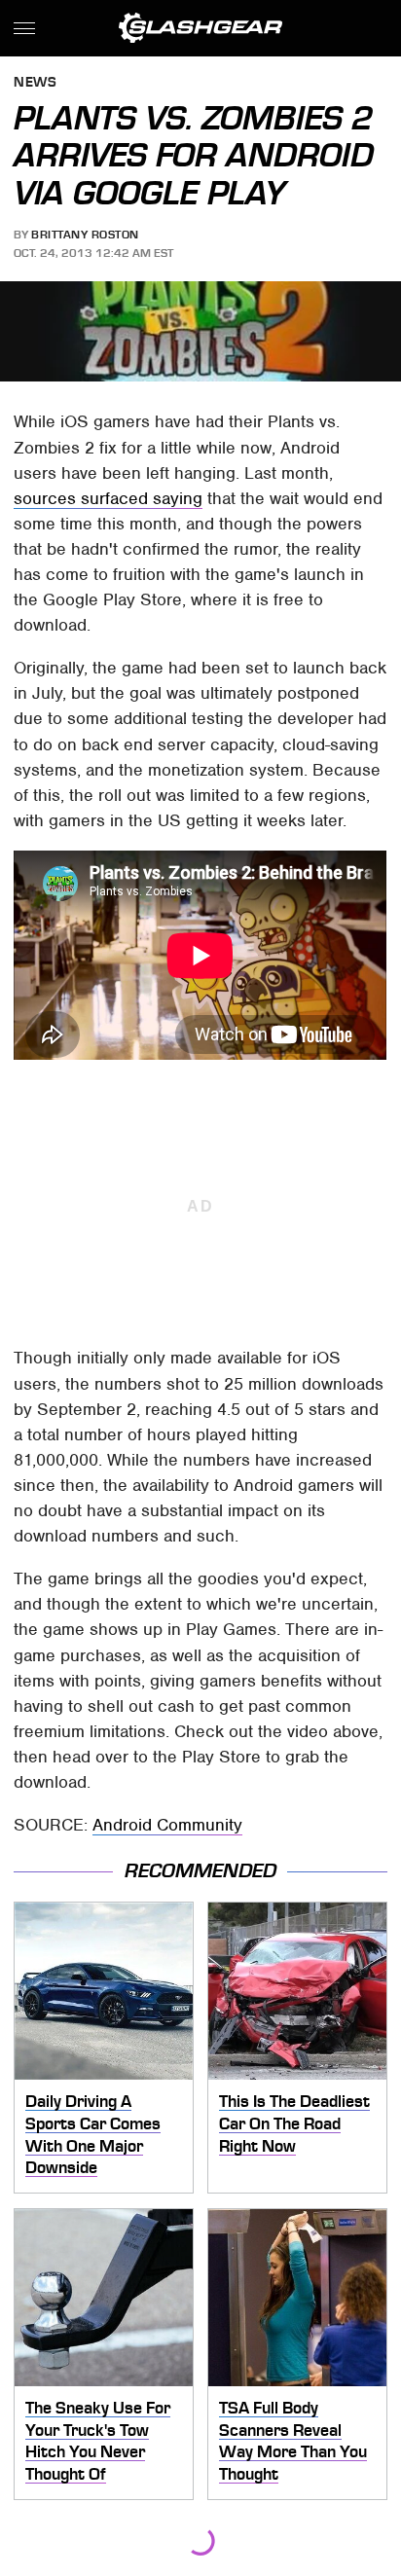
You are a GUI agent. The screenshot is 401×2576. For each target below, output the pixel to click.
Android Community (167, 1825)
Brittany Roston (85, 235)
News (35, 83)
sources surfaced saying (108, 498)
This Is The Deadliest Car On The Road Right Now (294, 2123)
